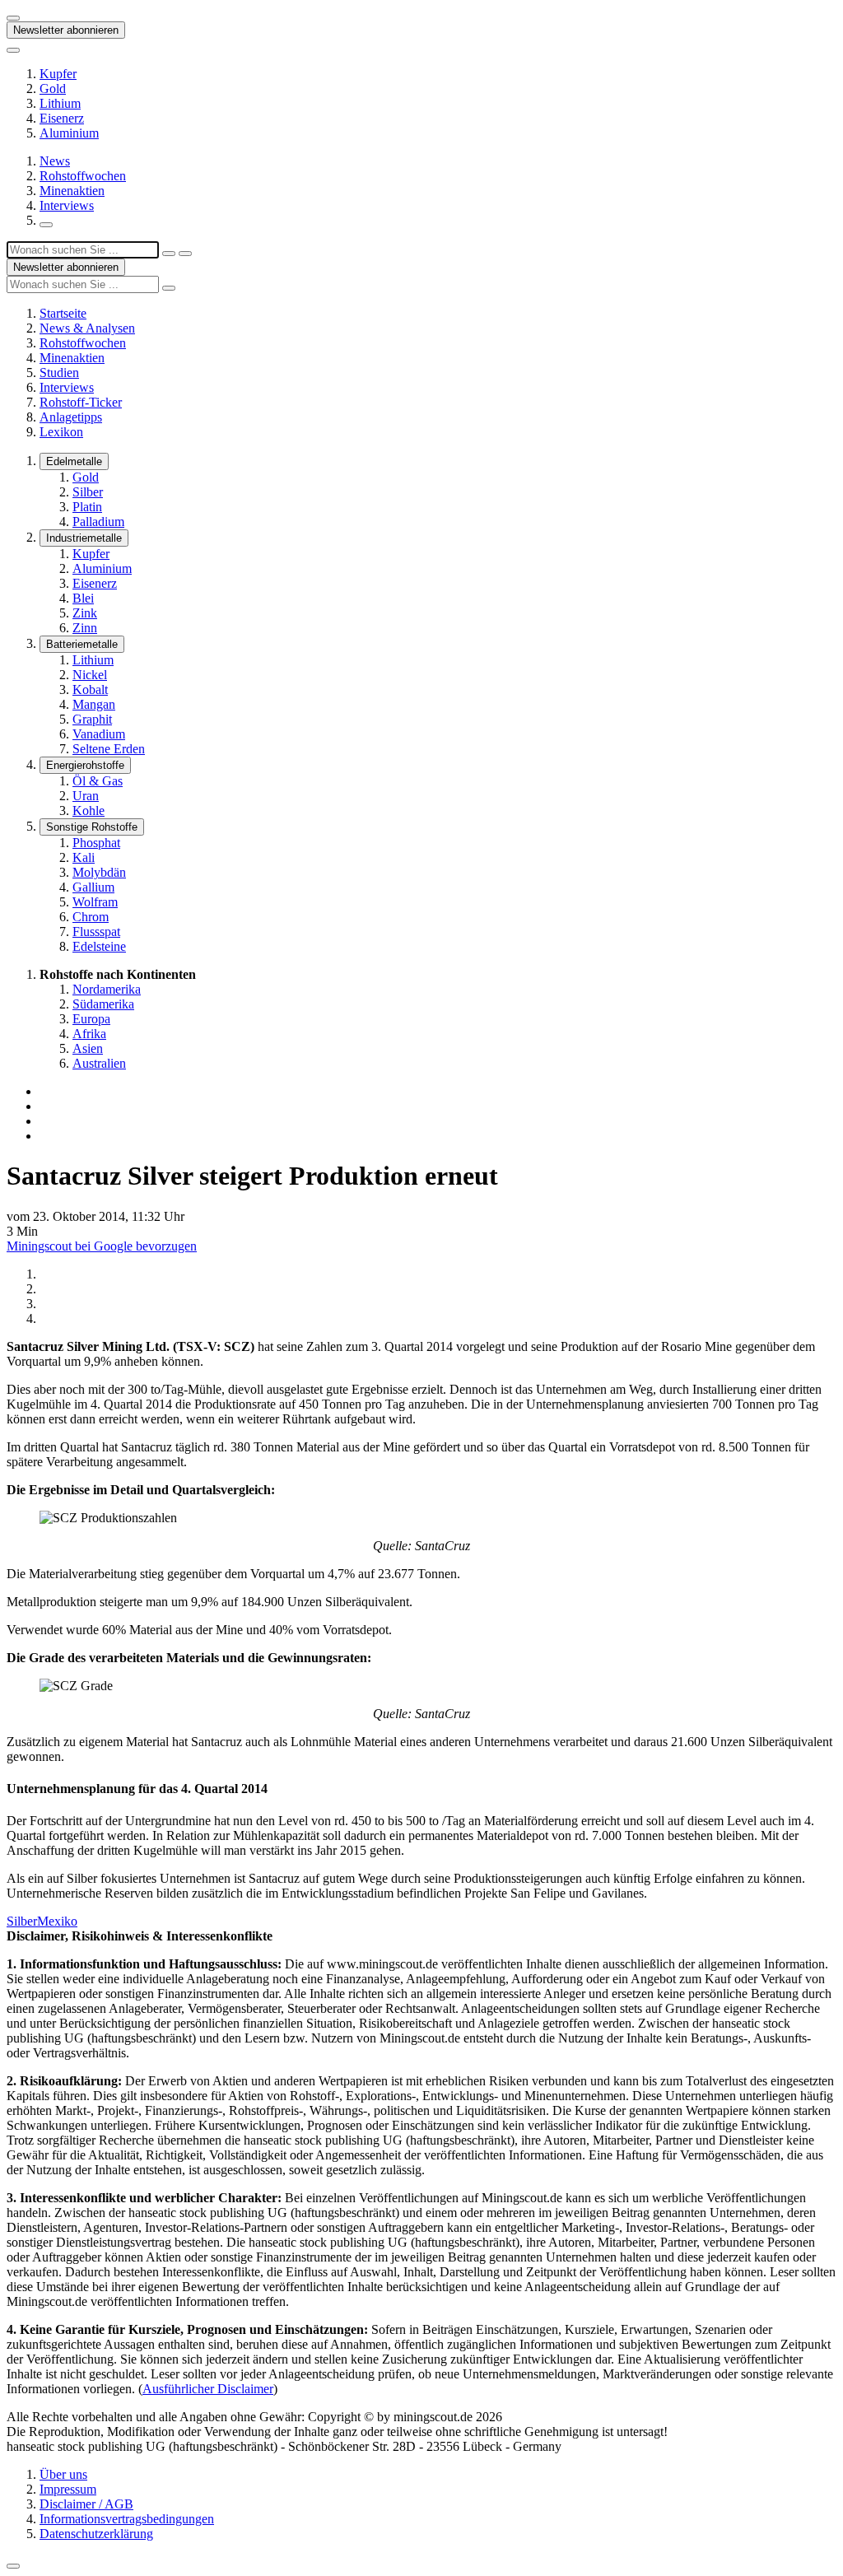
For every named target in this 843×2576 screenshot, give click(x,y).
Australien (99, 1063)
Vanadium (99, 734)
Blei (83, 598)
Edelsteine (99, 946)
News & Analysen (87, 328)
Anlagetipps (71, 417)
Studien (59, 373)
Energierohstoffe (85, 765)
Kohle (88, 811)
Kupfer (58, 74)
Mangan (94, 704)
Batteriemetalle (82, 644)
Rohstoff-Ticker (81, 402)
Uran (86, 796)
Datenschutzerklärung (96, 2534)
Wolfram (95, 902)
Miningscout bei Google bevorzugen (102, 1246)
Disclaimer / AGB (86, 2504)
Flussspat (96, 932)
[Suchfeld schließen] (169, 254)
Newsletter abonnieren (66, 30)
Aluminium (69, 133)
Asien (88, 1048)
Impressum (68, 2489)
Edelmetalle (74, 461)
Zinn (85, 628)
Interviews (67, 205)
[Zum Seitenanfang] (13, 2566)
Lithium (60, 103)
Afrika (89, 1034)
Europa (91, 1019)
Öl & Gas (98, 781)
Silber (88, 492)
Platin (87, 507)
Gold (53, 89)
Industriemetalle (84, 538)
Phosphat (96, 843)
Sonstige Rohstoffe (92, 827)
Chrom (91, 917)
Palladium (98, 522)
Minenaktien (72, 191)
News (55, 161)
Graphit (92, 719)
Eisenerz (62, 118)
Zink (85, 613)
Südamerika (103, 1004)
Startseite (63, 313)
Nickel (90, 675)
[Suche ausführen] (185, 254)
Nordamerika (107, 989)
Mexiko (57, 1921)
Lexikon (61, 432)
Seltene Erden (109, 749)
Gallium (93, 887)
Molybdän (99, 872)
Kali (84, 857)
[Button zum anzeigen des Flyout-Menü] (13, 18)
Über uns (63, 2474)
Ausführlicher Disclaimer (208, 2389)
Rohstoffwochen (83, 176)
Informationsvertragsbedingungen (127, 2519)
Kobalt (90, 689)
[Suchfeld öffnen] (46, 225)
